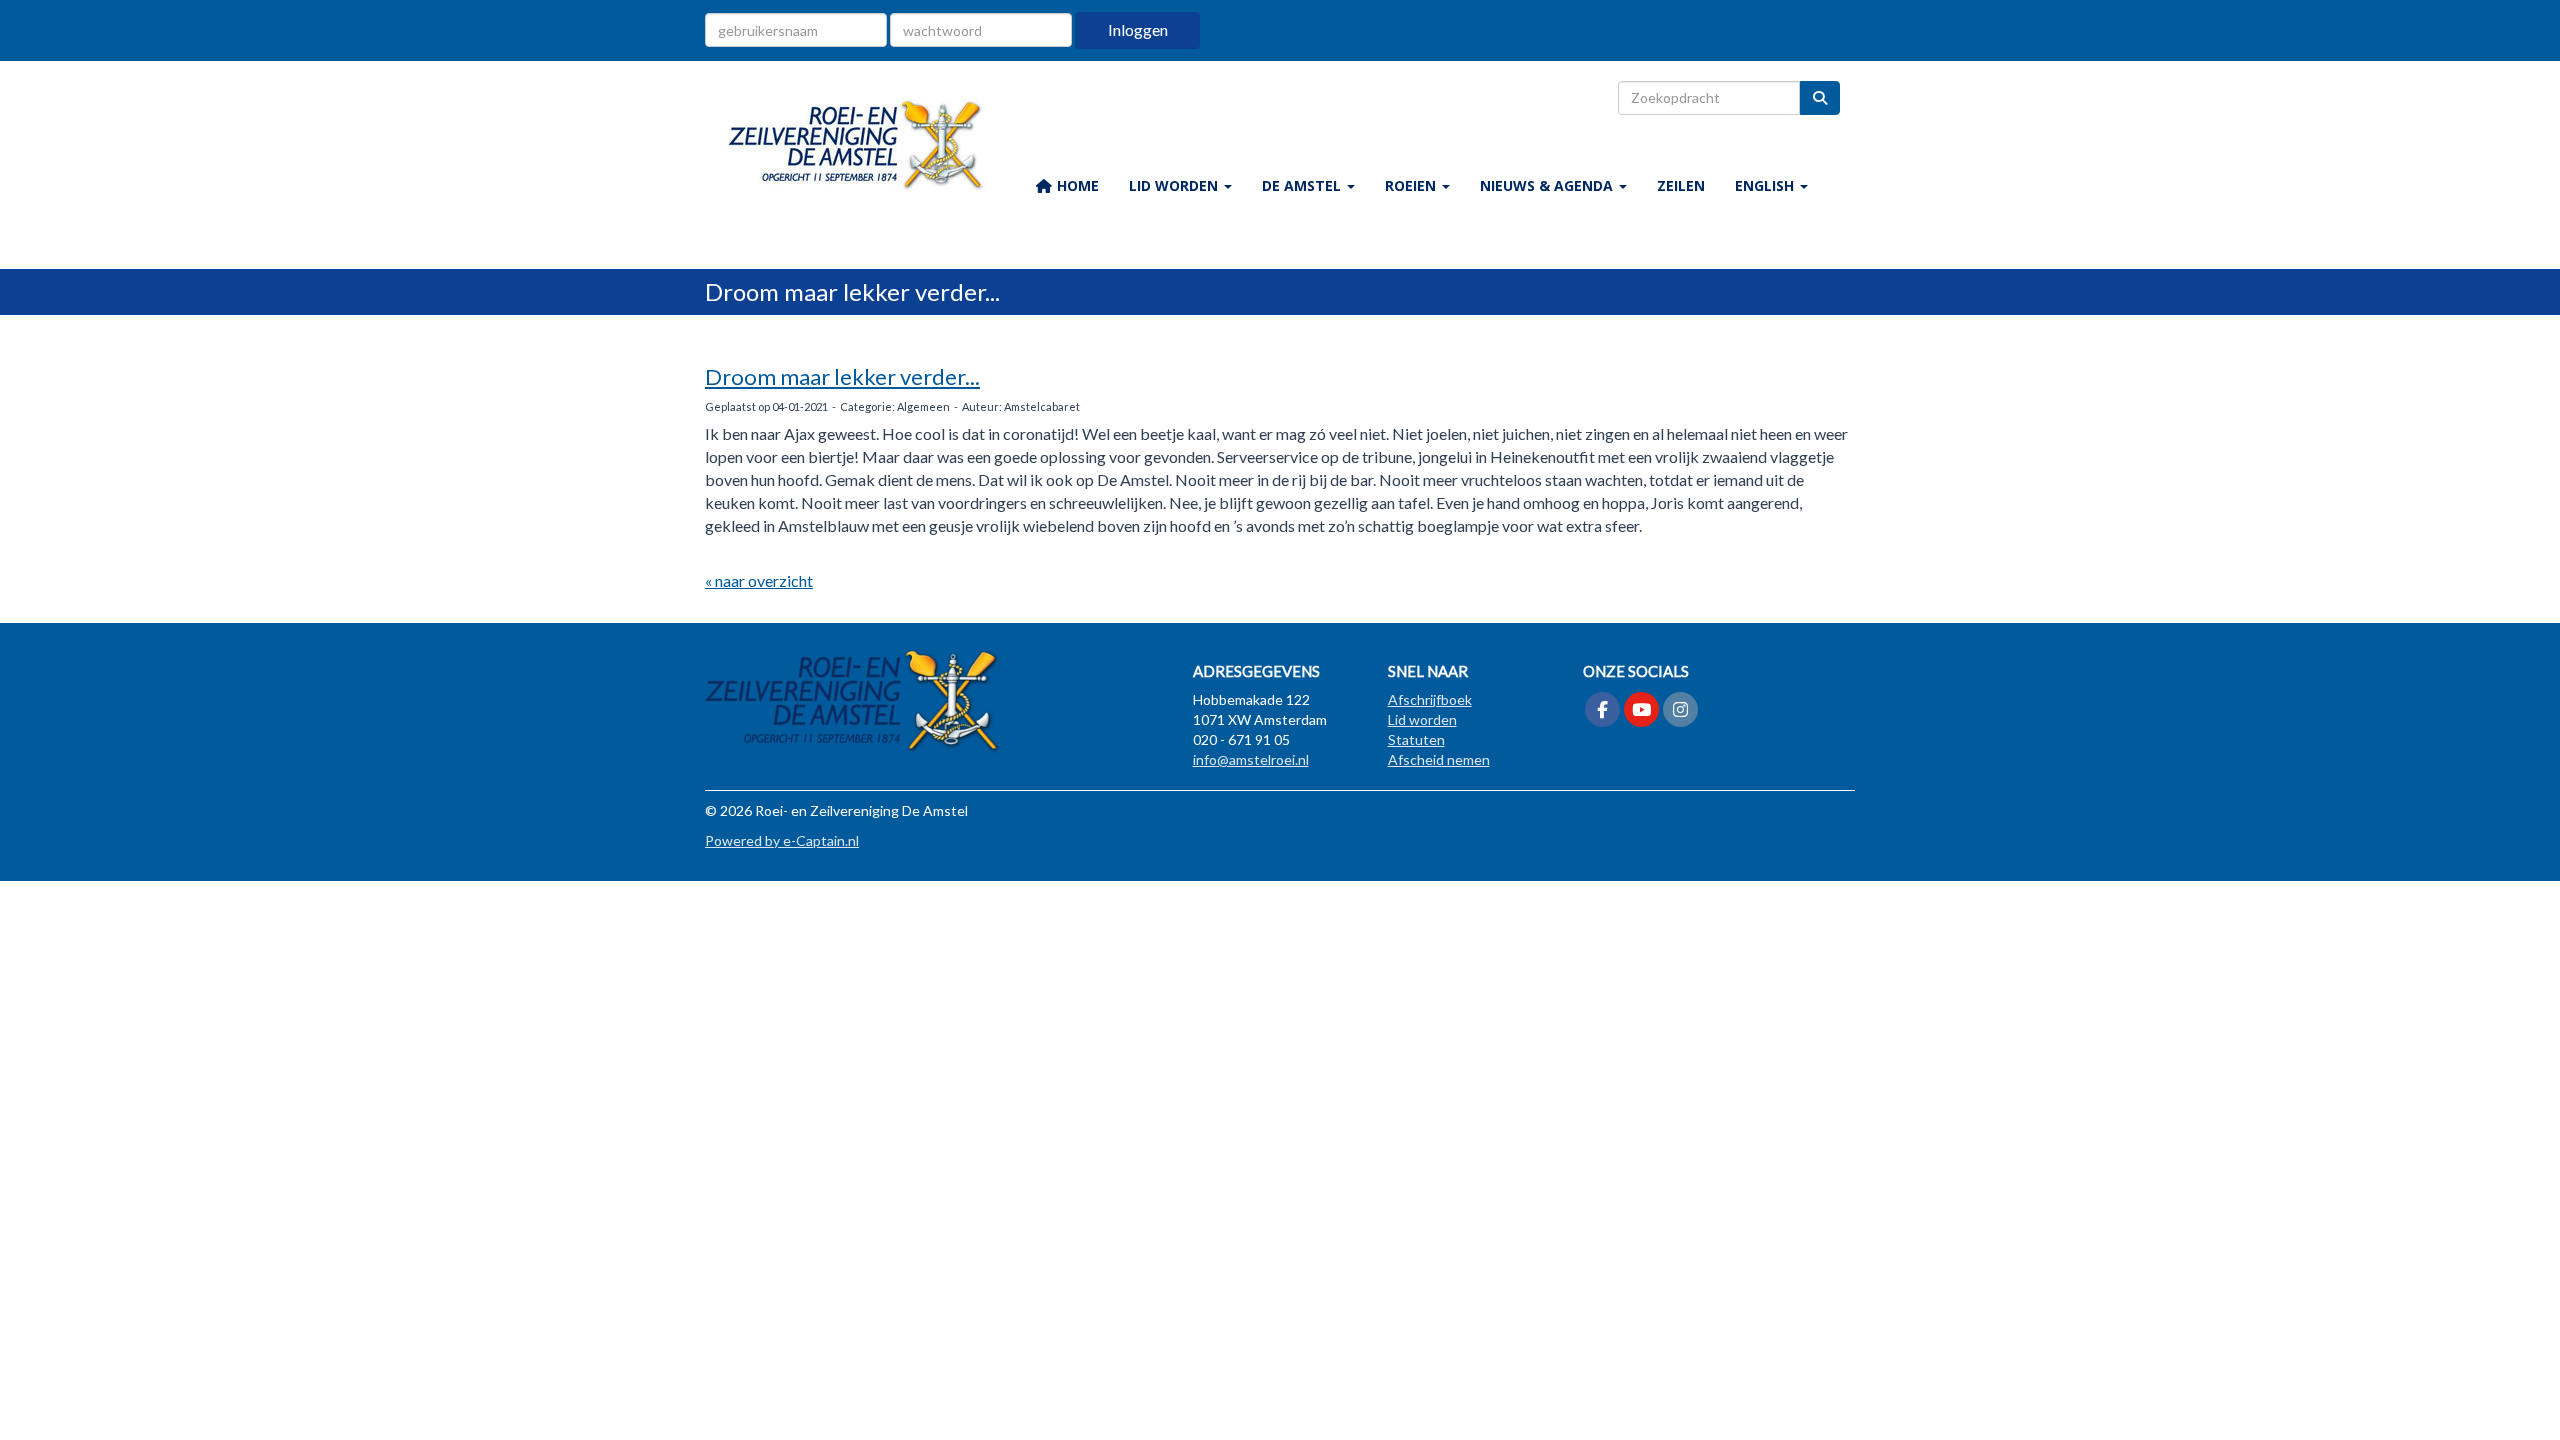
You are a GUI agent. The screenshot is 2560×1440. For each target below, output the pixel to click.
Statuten (1416, 739)
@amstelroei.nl (1251, 759)
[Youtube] (1641, 710)
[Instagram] (1680, 710)
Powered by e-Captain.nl (782, 840)
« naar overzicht (759, 580)
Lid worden (1422, 719)
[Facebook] (1602, 710)
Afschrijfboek (1430, 699)
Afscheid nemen (1439, 759)
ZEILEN (1681, 185)
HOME (1076, 185)
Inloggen (1138, 29)
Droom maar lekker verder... (842, 376)
